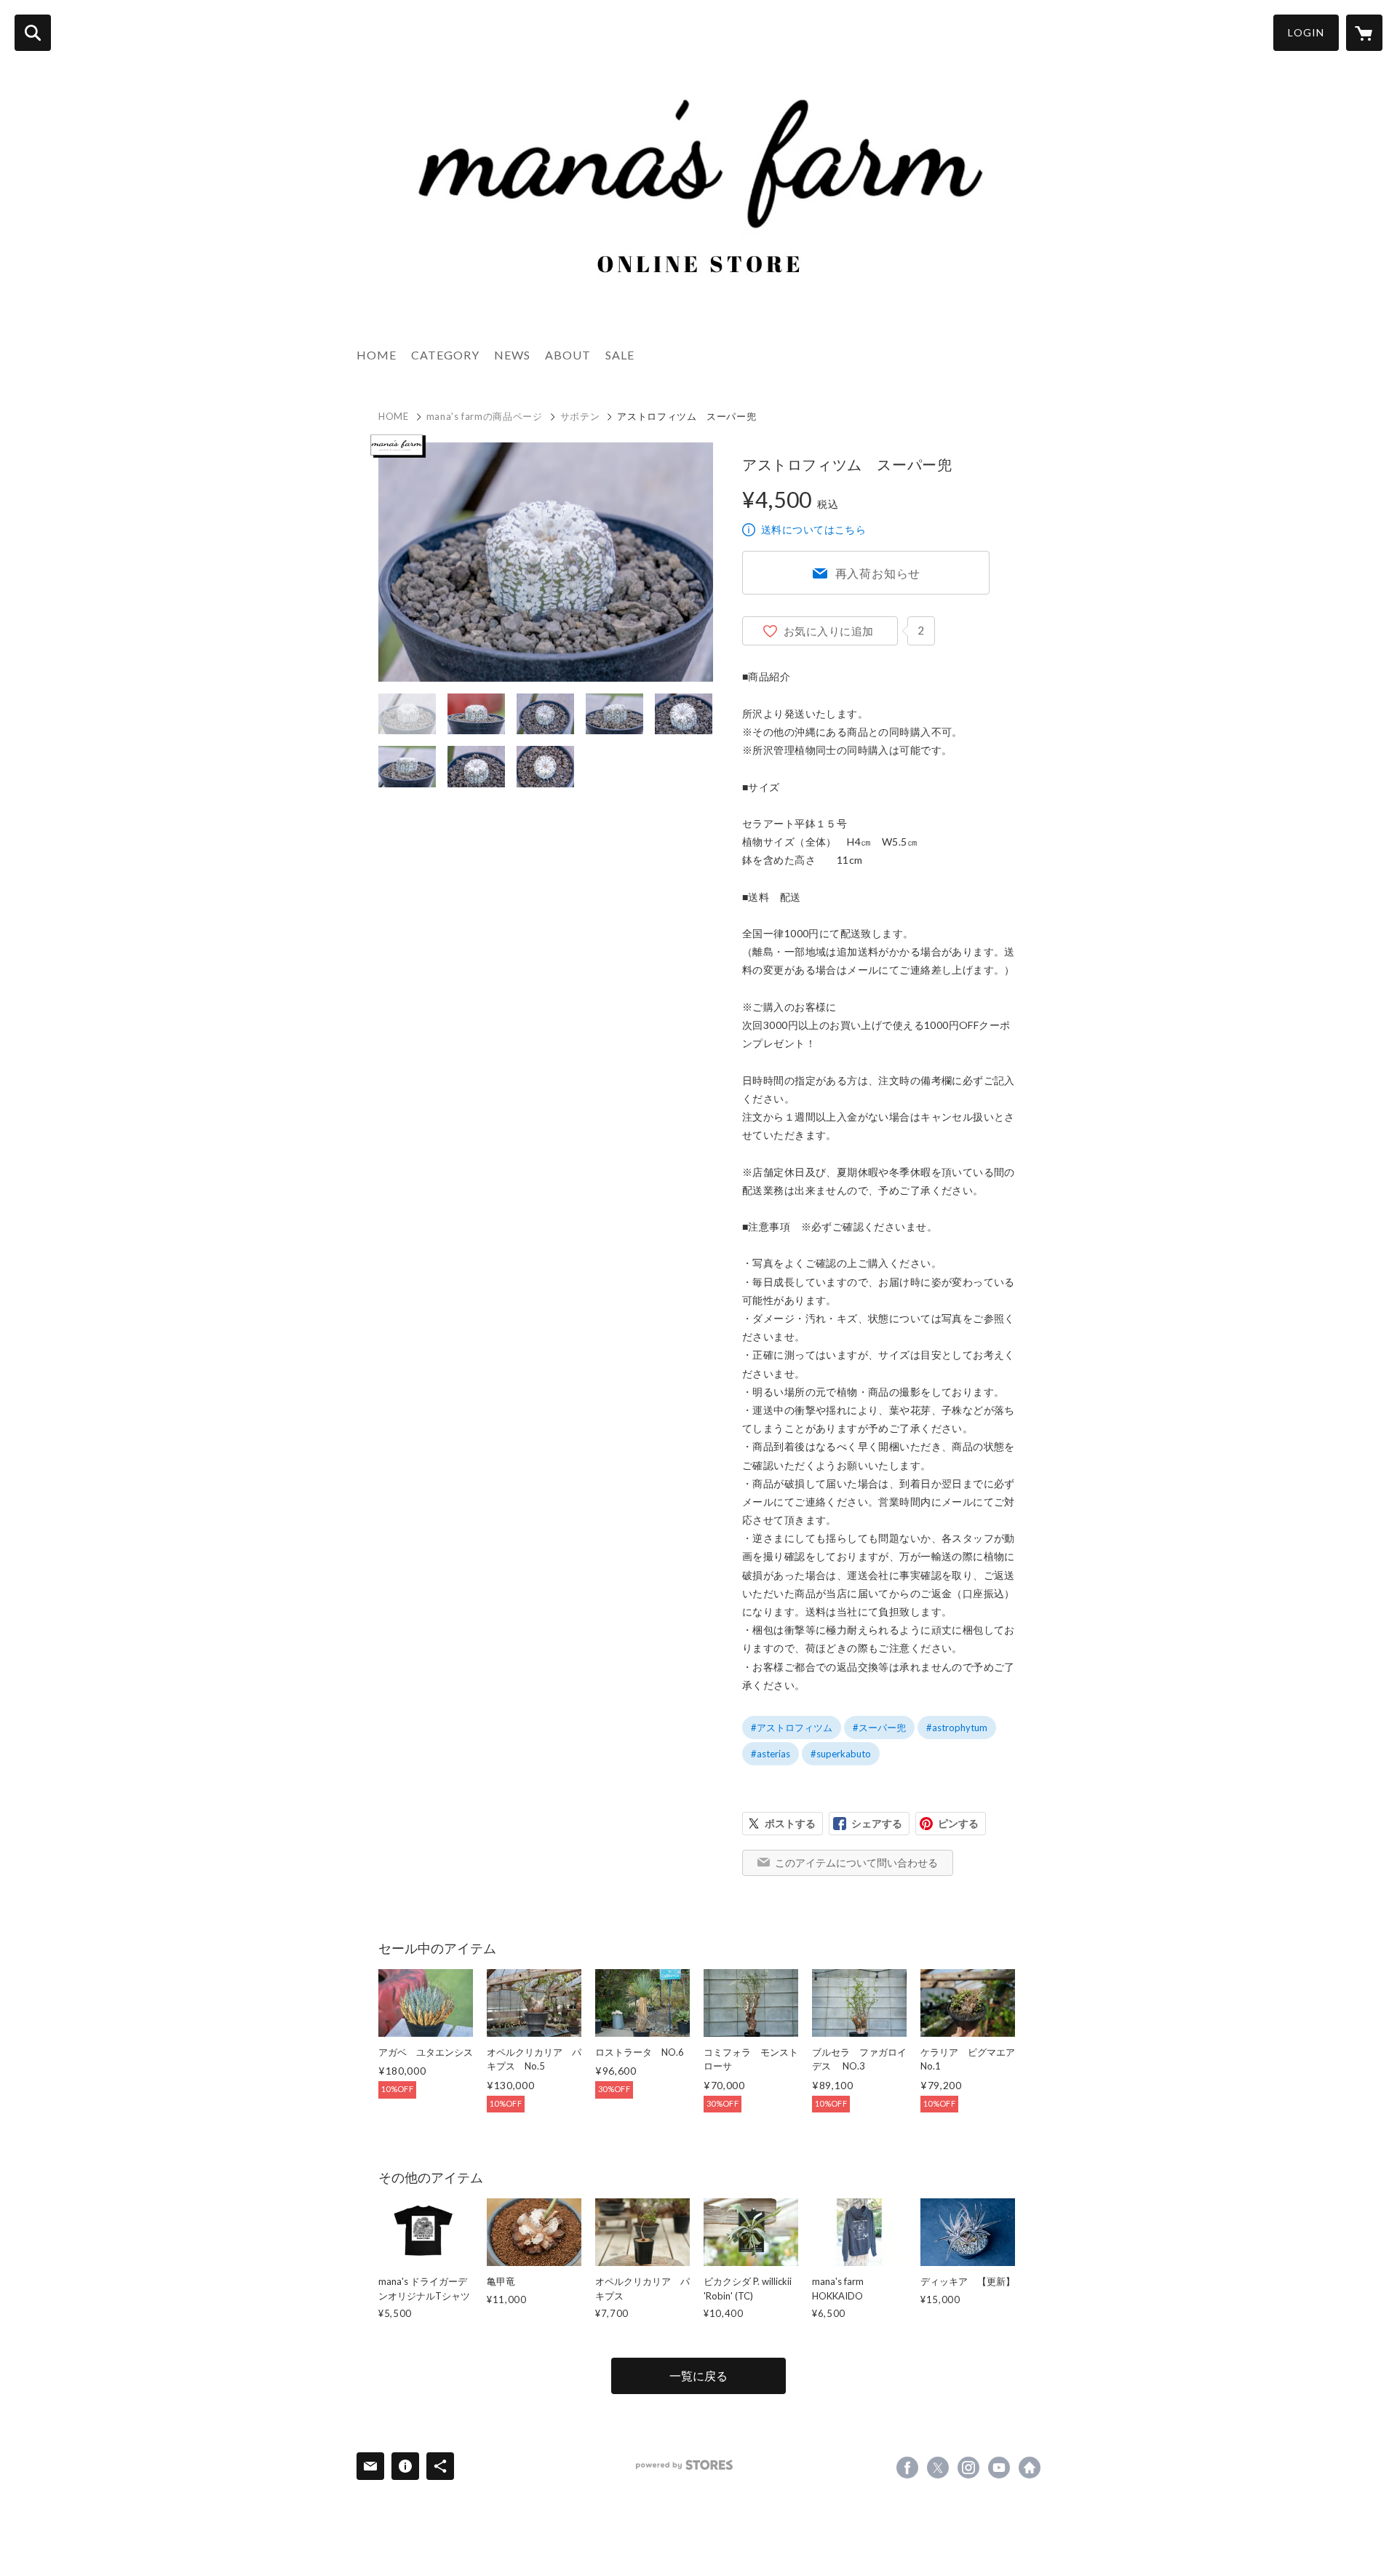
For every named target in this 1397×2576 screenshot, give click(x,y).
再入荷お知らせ (878, 573)
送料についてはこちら (813, 529)
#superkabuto (841, 1754)
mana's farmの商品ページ (485, 416)
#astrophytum (957, 1728)
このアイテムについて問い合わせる (856, 1863)
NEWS (512, 355)
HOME (377, 355)
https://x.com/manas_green (938, 2468)
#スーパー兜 (879, 1728)
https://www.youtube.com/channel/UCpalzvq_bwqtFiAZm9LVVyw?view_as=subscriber (999, 2468)
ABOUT (568, 355)
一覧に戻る (698, 2376)
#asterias (771, 1754)
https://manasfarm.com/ (1030, 2468)
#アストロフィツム (792, 1728)
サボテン (580, 416)
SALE (620, 355)
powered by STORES (684, 2465)
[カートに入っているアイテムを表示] (1364, 33)
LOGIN (1306, 32)
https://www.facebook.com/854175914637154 (907, 2468)
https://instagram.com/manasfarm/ (968, 2468)
